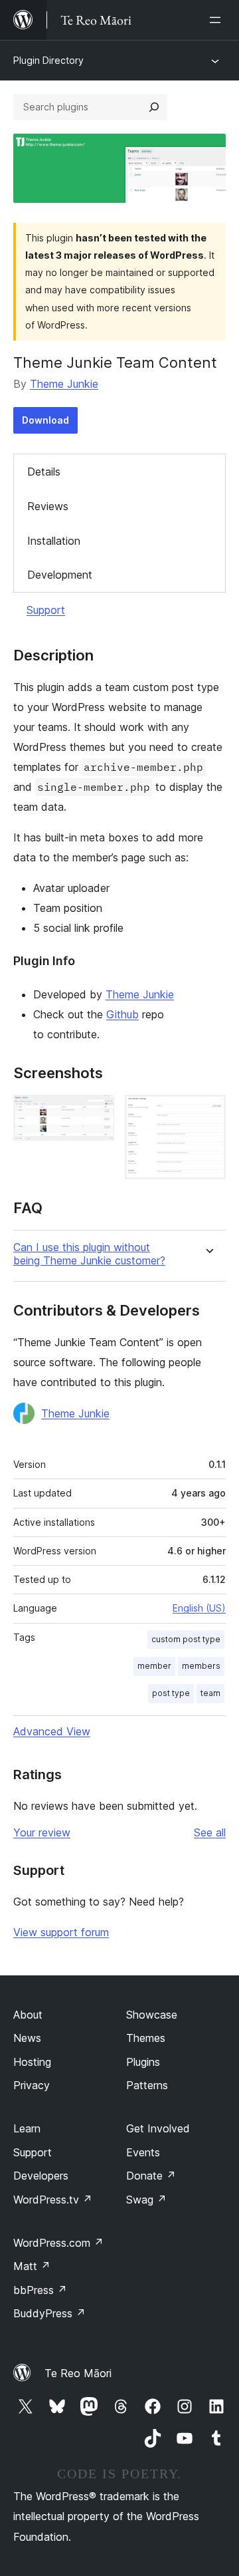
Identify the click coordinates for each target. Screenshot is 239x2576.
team (210, 1693)
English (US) (199, 1608)
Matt (32, 2266)
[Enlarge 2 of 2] (208, 1113)
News (27, 2038)
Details (44, 472)
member (154, 1666)
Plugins (143, 2062)
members (201, 1666)
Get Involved (158, 2128)
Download (45, 420)
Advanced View (52, 1731)
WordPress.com (58, 2243)
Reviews (48, 506)
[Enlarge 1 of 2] (96, 1113)
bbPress (40, 2290)
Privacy (32, 2085)
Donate (151, 2176)
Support (46, 610)
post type (171, 1693)
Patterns (147, 2085)
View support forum (61, 1932)
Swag (146, 2200)
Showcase (152, 2015)
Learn (27, 2128)
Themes (146, 2038)
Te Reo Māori (78, 2373)
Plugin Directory (48, 60)
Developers (41, 2176)
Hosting (32, 2062)
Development (60, 575)
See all (210, 1832)
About (28, 2015)
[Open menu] (218, 20)
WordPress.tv (53, 2200)
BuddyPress (49, 2313)
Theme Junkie (64, 384)
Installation (54, 541)
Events (143, 2152)
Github (122, 1014)
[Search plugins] (154, 107)
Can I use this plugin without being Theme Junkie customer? (89, 1254)
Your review (42, 1832)
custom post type (186, 1639)
